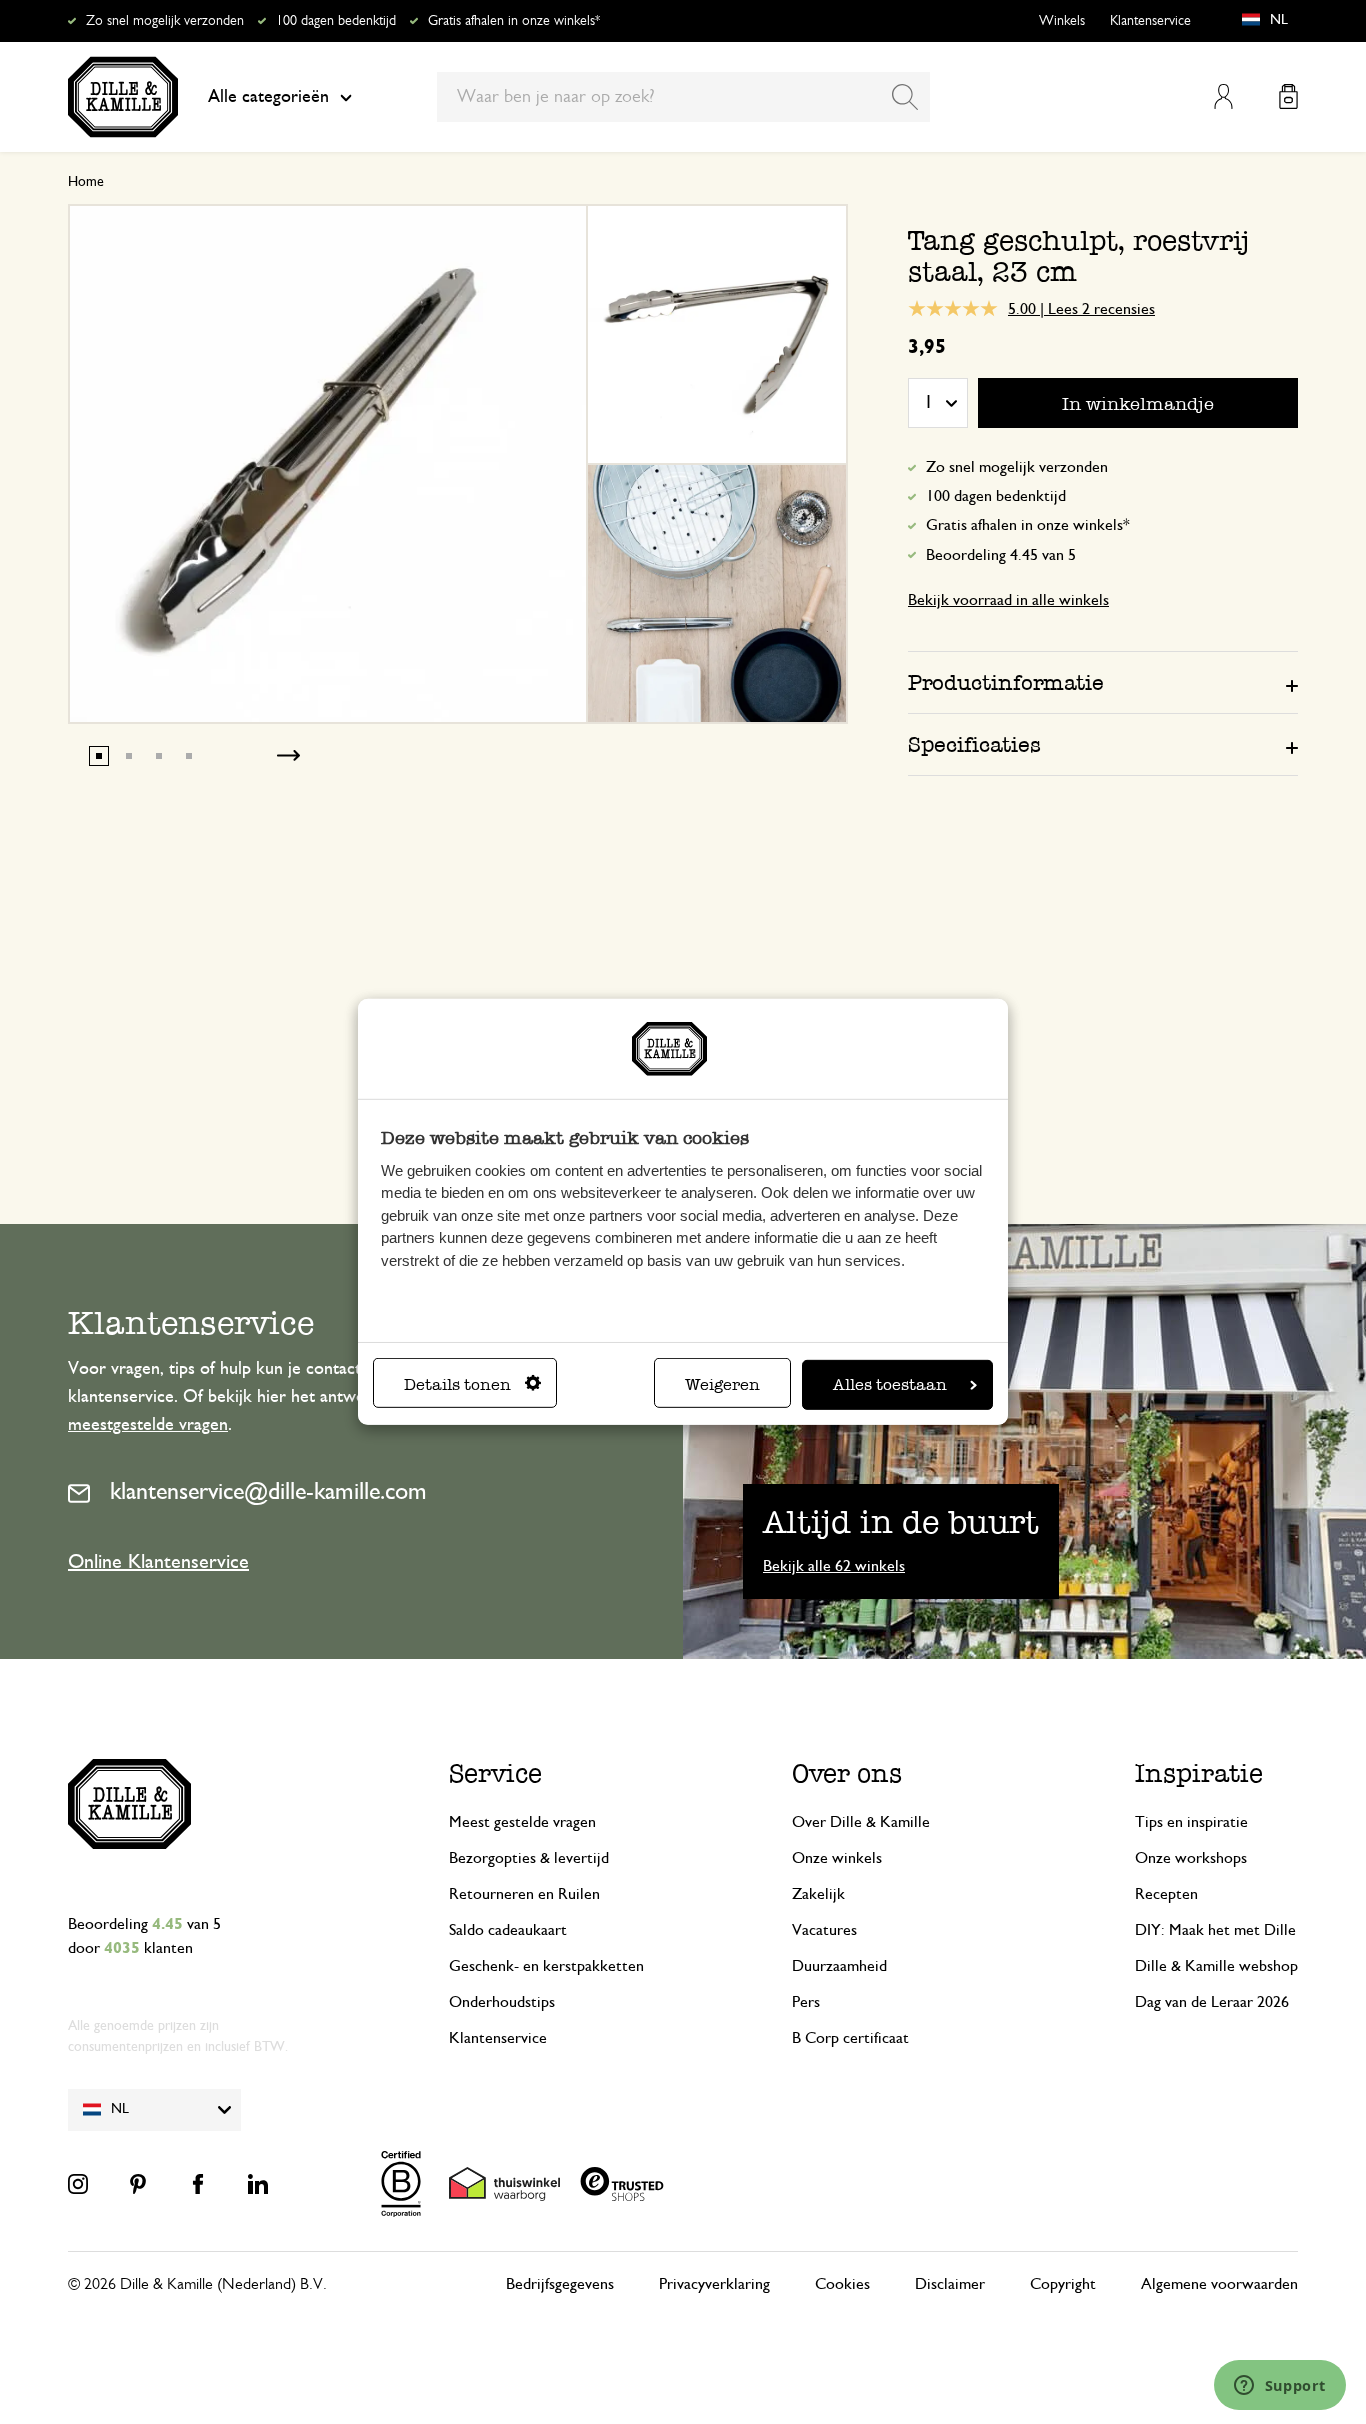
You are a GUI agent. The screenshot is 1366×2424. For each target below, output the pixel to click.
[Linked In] (258, 2184)
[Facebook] (198, 2184)
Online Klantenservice (158, 1562)
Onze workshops (1191, 1858)
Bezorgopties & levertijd (529, 1858)
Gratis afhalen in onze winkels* (514, 21)
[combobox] (683, 97)
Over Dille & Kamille (861, 1822)
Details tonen (457, 1384)
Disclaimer (950, 2284)
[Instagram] (78, 2184)
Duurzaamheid (839, 1966)
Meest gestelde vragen (522, 1822)
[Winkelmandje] (1288, 96)
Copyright (1063, 2284)
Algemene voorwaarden (1219, 2284)
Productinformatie (1006, 682)
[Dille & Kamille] (123, 97)
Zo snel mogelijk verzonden (165, 21)
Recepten (1166, 1894)
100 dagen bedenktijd (336, 21)
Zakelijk (818, 1894)
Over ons (847, 1773)
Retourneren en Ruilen (524, 1894)
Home (86, 182)
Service (495, 1773)
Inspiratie (1199, 1773)
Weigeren (722, 1384)
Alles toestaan (890, 1384)
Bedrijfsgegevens (560, 2284)
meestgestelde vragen (148, 1425)
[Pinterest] (138, 2184)
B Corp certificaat (850, 2038)
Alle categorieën (268, 97)
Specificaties (974, 744)
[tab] (1103, 682)
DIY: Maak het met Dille (1215, 1930)
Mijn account (1223, 96)
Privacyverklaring (714, 2284)
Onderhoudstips (502, 2002)
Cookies (842, 2284)
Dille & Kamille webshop (1216, 1966)
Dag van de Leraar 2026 (1212, 2002)
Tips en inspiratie (1191, 1822)
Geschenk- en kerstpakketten (546, 1966)
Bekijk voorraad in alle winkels (1008, 600)
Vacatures (824, 1930)
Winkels (1062, 21)
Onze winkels (837, 1858)
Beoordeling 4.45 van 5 (1001, 555)
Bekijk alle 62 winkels (834, 1566)
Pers (806, 2002)
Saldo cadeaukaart (508, 1930)
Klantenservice (1150, 21)
